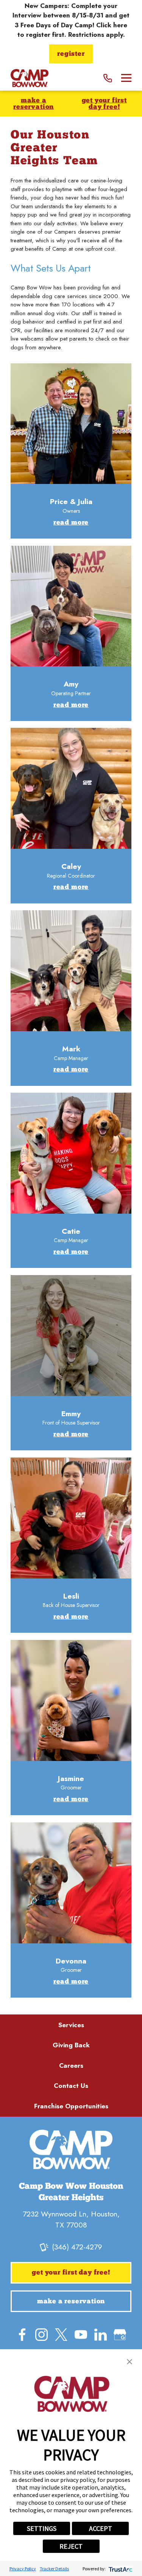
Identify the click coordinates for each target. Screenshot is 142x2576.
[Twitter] (61, 2335)
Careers (71, 2066)
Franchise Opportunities (71, 2106)
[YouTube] (81, 2335)
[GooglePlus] (120, 2335)
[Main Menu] (126, 78)
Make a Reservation (34, 104)
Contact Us (71, 2086)
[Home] (30, 78)
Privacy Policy (23, 2569)
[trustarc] (120, 2569)
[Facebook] (22, 2335)
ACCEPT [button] (101, 2528)
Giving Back (71, 2045)
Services (71, 2025)
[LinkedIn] (101, 2335)
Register (71, 54)
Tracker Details (54, 2569)
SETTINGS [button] (42, 2528)
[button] (130, 2362)
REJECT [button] (71, 2546)
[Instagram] (41, 2335)
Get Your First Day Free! (104, 104)
